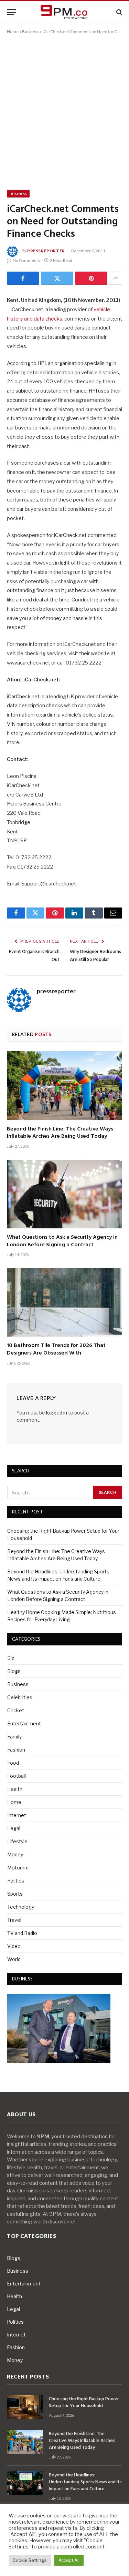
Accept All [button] (69, 2560)
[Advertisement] (64, 111)
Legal (14, 1828)
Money (15, 1854)
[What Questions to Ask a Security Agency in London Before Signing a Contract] (64, 1194)
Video (14, 1946)
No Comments (26, 260)
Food (13, 1763)
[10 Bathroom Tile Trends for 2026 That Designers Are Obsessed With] (64, 1302)
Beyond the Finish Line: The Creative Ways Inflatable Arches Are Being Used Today (60, 1133)
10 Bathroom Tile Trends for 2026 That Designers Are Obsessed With (56, 1349)
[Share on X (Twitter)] (57, 278)
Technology (21, 1907)
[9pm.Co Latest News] (65, 12)
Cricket (16, 1710)
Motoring (18, 1868)
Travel (14, 1920)
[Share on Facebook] (23, 278)
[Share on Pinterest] (91, 278)
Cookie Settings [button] (30, 2560)
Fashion (16, 1750)
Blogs (14, 1671)
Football (17, 1776)
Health (15, 1789)
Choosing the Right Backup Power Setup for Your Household (84, 2402)
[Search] (119, 12)
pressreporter (46, 251)
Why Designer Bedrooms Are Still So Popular (95, 956)
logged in (57, 1413)
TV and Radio (22, 1933)
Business (31, 32)
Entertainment (24, 1723)
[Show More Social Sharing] (116, 278)
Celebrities (20, 1697)
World (14, 1959)
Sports (15, 1894)
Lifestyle (17, 1841)
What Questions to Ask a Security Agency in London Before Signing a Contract (62, 1241)
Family (14, 1737)
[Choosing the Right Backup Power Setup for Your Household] (25, 2407)
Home (13, 32)
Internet (17, 1815)
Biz (11, 1658)
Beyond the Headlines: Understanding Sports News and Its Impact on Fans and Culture (85, 2482)
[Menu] (11, 12)
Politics (16, 1881)
